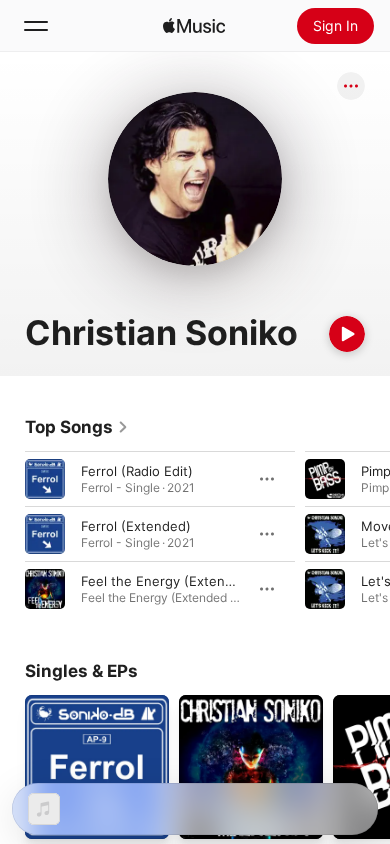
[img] (194, 26)
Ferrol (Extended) (136, 526)
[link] (77, 427)
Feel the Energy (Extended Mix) (180, 581)
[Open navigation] (36, 26)
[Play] (347, 334)
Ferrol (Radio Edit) (137, 471)
